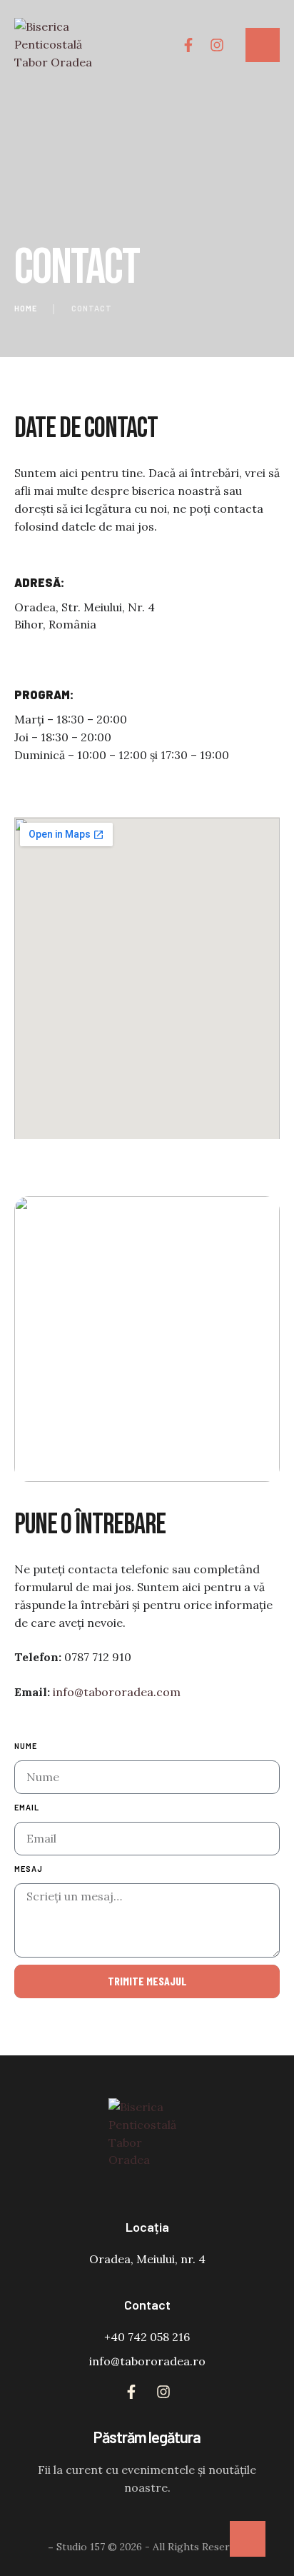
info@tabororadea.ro (147, 2361)
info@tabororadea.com (117, 1692)
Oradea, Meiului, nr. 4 (147, 2259)
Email (27, 1807)
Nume (26, 1746)
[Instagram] (217, 45)
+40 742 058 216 (147, 2337)
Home (26, 308)
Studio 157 (81, 2547)
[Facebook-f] (188, 45)
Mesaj (29, 1869)
